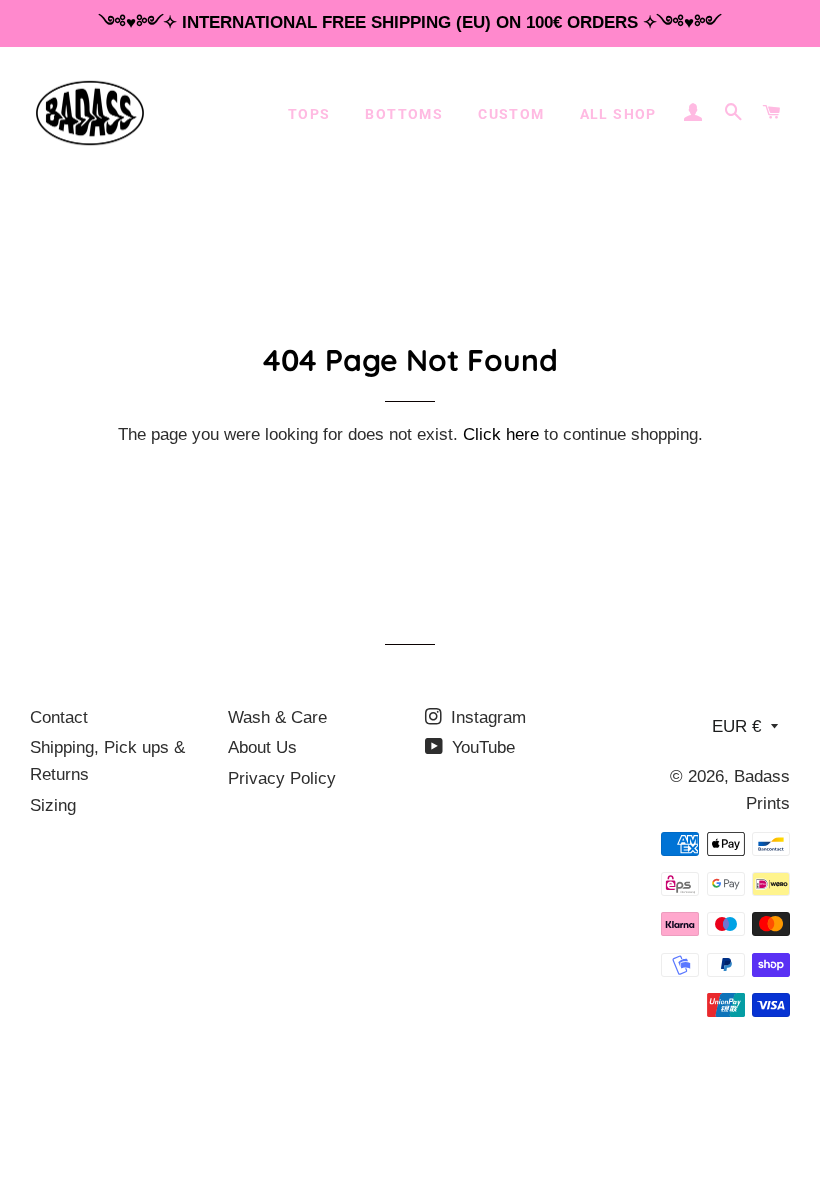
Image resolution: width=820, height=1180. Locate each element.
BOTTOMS (404, 114)
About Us (262, 747)
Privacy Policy (282, 778)
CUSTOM (511, 114)
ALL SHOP (618, 114)
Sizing (53, 805)
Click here (501, 434)
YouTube (481, 747)
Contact (59, 717)
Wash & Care (277, 717)
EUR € (736, 726)
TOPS (309, 114)
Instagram (486, 717)
